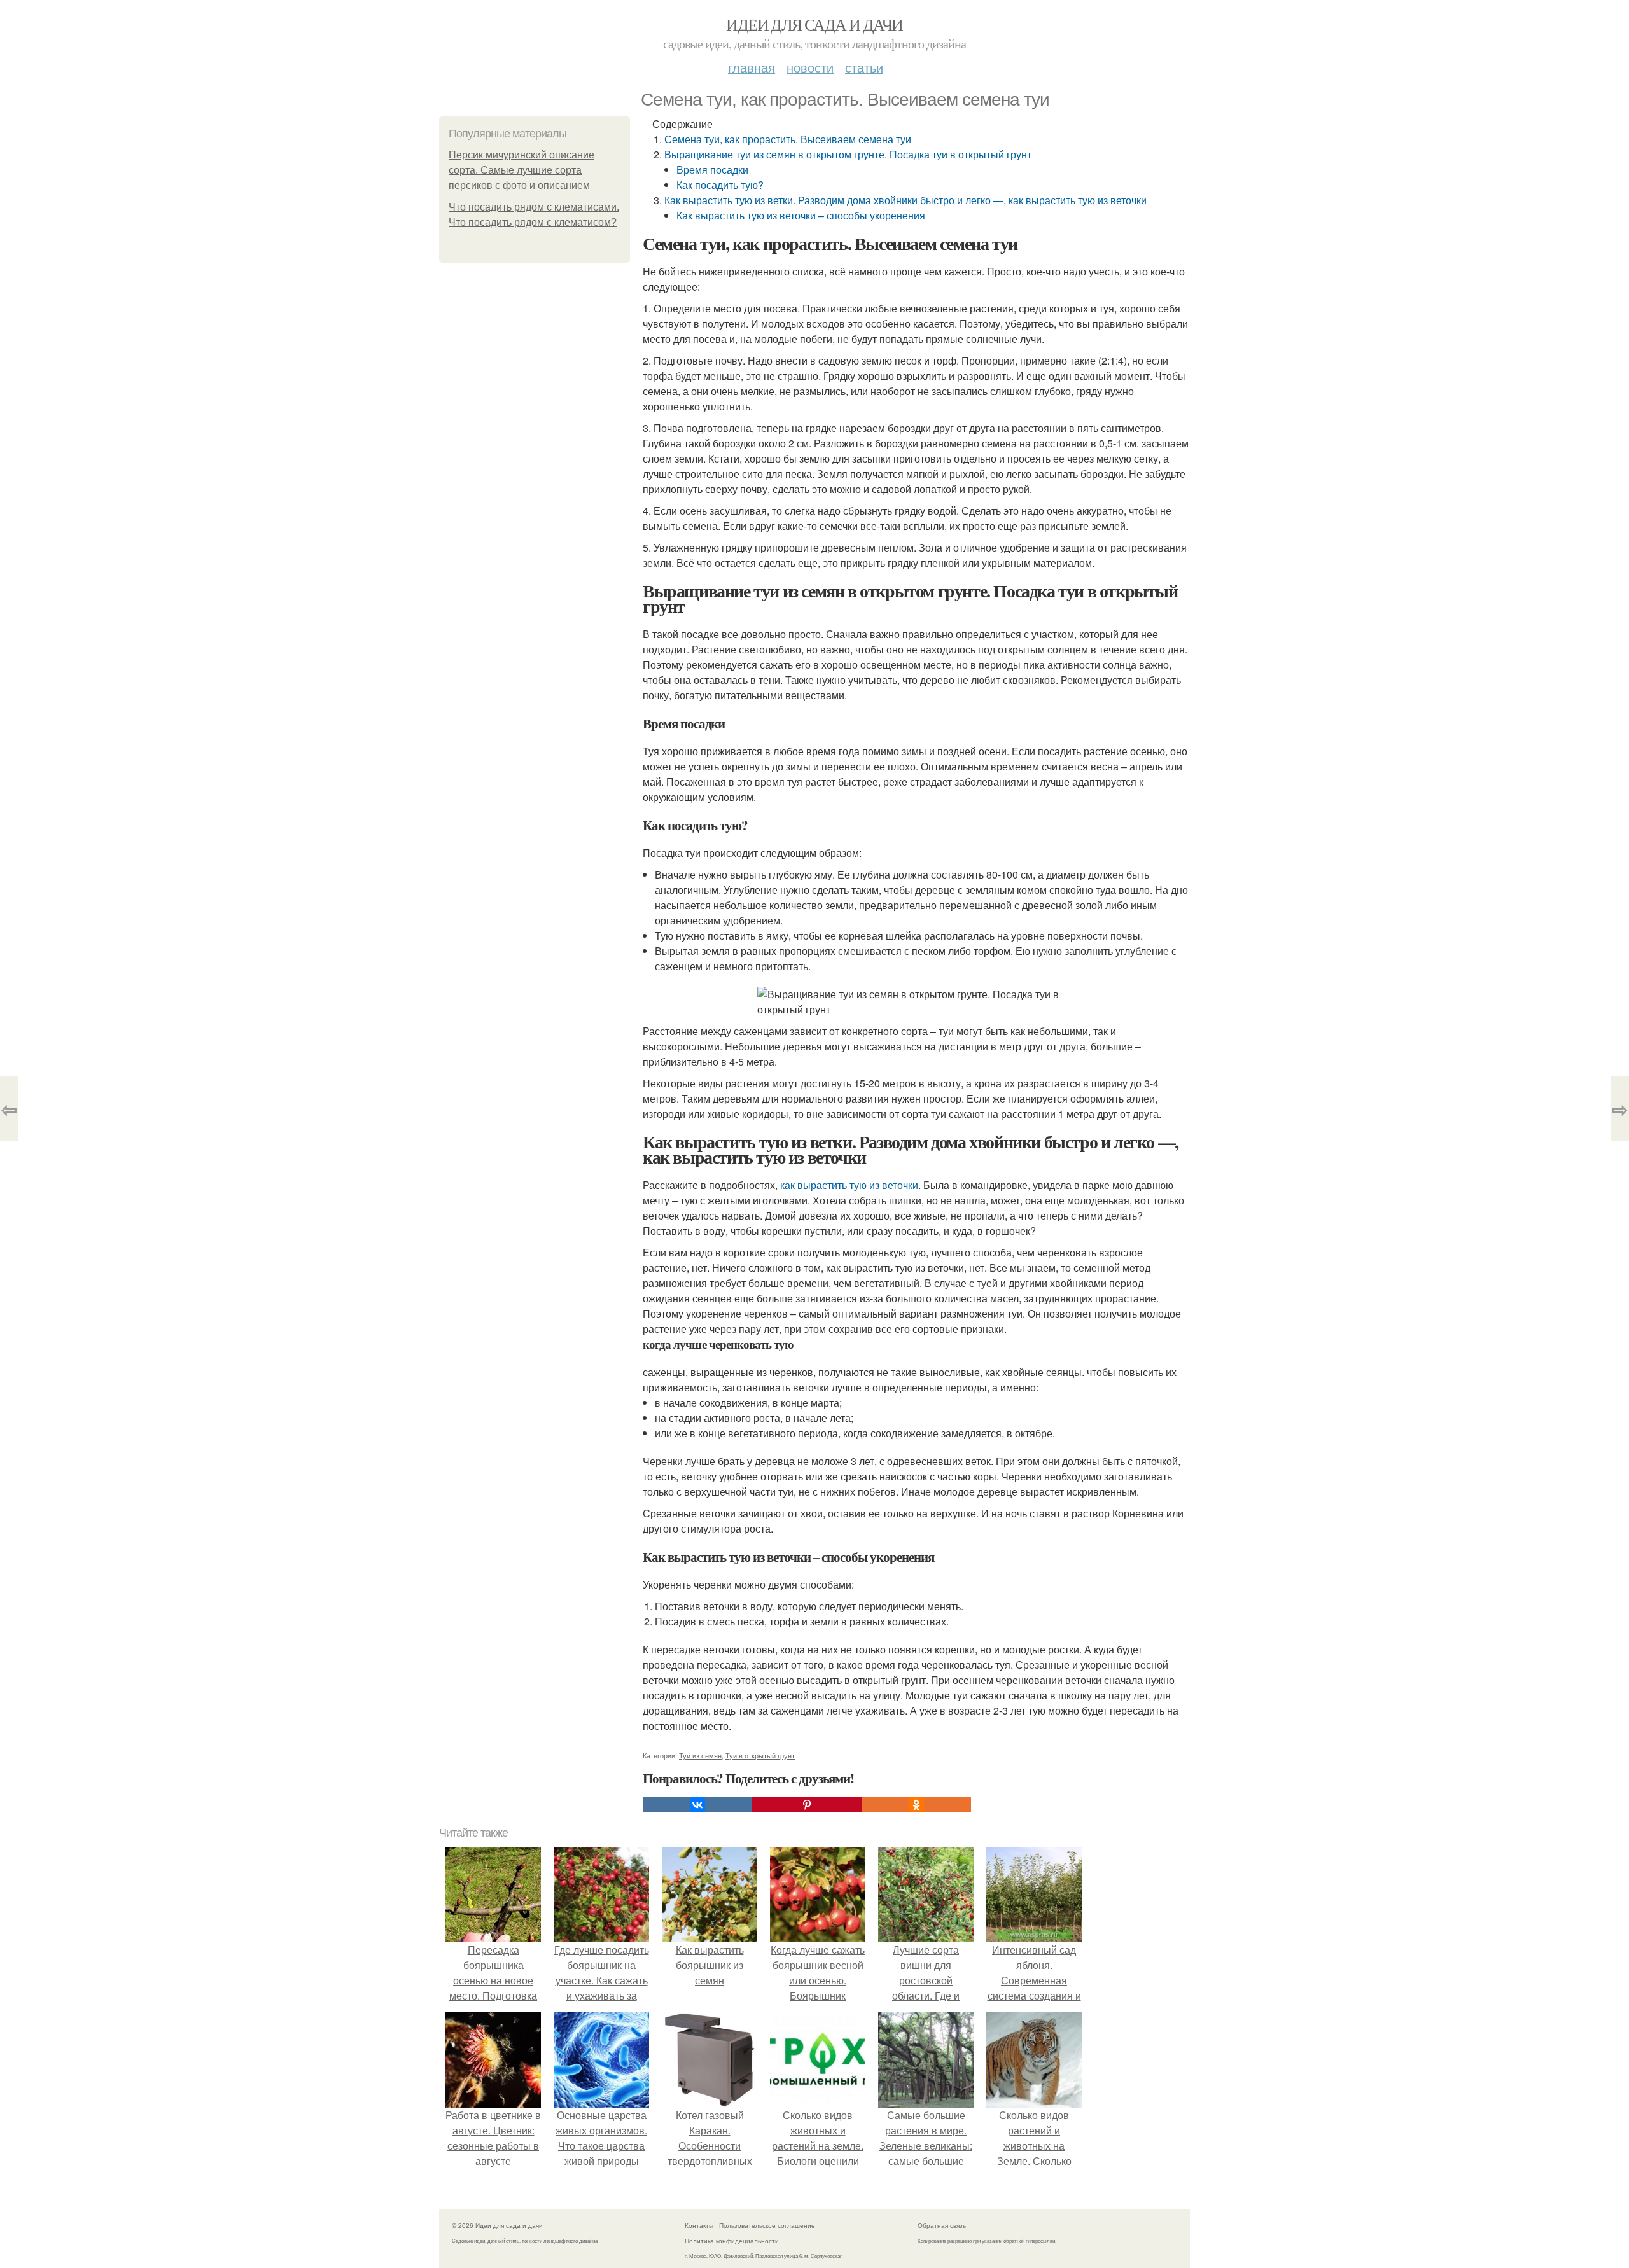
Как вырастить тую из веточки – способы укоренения (801, 215)
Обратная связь (942, 2225)
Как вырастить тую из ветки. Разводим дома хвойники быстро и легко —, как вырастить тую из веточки (905, 200)
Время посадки (712, 170)
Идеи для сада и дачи (814, 24)
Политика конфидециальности (732, 2241)
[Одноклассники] (916, 1805)
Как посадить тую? (720, 185)
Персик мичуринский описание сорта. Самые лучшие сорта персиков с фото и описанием (521, 170)
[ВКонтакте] (697, 1805)
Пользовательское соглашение (767, 2225)
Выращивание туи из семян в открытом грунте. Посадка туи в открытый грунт (848, 154)
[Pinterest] (807, 1805)
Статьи (864, 67)
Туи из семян (700, 1755)
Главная (752, 67)
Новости (810, 67)
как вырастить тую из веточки (849, 1185)
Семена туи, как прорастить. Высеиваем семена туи (788, 139)
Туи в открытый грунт (760, 1755)
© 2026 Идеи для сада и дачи (497, 2225)
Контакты (699, 2225)
